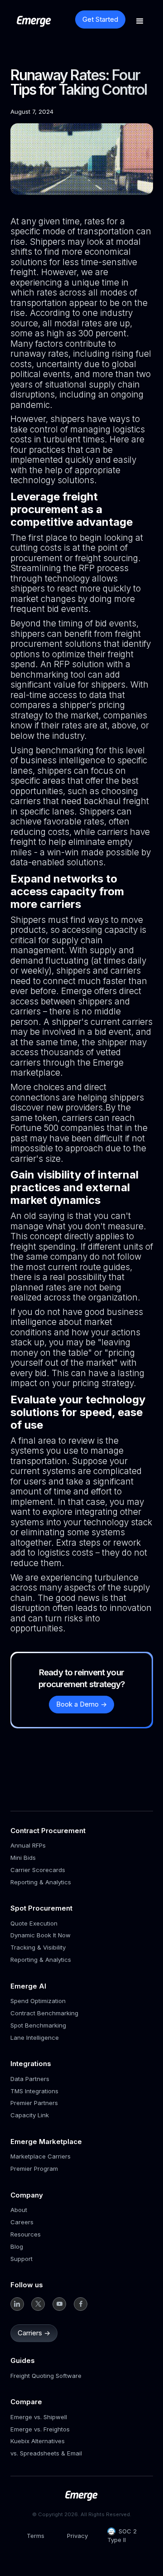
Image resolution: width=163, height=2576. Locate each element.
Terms (36, 2536)
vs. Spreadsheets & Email (46, 2453)
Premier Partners (34, 2103)
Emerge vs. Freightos (40, 2429)
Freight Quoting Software (46, 2376)
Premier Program (34, 2168)
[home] (44, 21)
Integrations (31, 2064)
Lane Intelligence (35, 2038)
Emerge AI (28, 1986)
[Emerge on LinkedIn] (17, 2304)
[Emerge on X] (38, 2304)
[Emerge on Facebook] (81, 2304)
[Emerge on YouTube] (59, 2304)
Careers (22, 2222)
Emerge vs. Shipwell (39, 2417)
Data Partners (30, 2079)
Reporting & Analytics (41, 1882)
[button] (140, 21)
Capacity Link (30, 2115)
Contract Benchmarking (44, 2013)
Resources (26, 2234)
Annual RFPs (28, 1845)
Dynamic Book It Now (41, 1935)
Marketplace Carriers (41, 2156)
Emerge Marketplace (46, 2142)
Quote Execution (34, 1923)
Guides (23, 2360)
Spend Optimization (38, 2001)
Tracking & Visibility (38, 1947)
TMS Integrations (34, 2091)
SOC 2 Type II (122, 2535)
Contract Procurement (48, 1831)
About (19, 2210)
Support (22, 2259)
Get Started (100, 19)
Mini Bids (23, 1858)
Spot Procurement (41, 1908)
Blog (17, 2246)
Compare (26, 2402)
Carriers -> (34, 2333)
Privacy (77, 2536)
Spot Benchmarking (38, 2025)
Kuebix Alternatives (38, 2441)
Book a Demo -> (81, 1704)
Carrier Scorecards (38, 1870)
